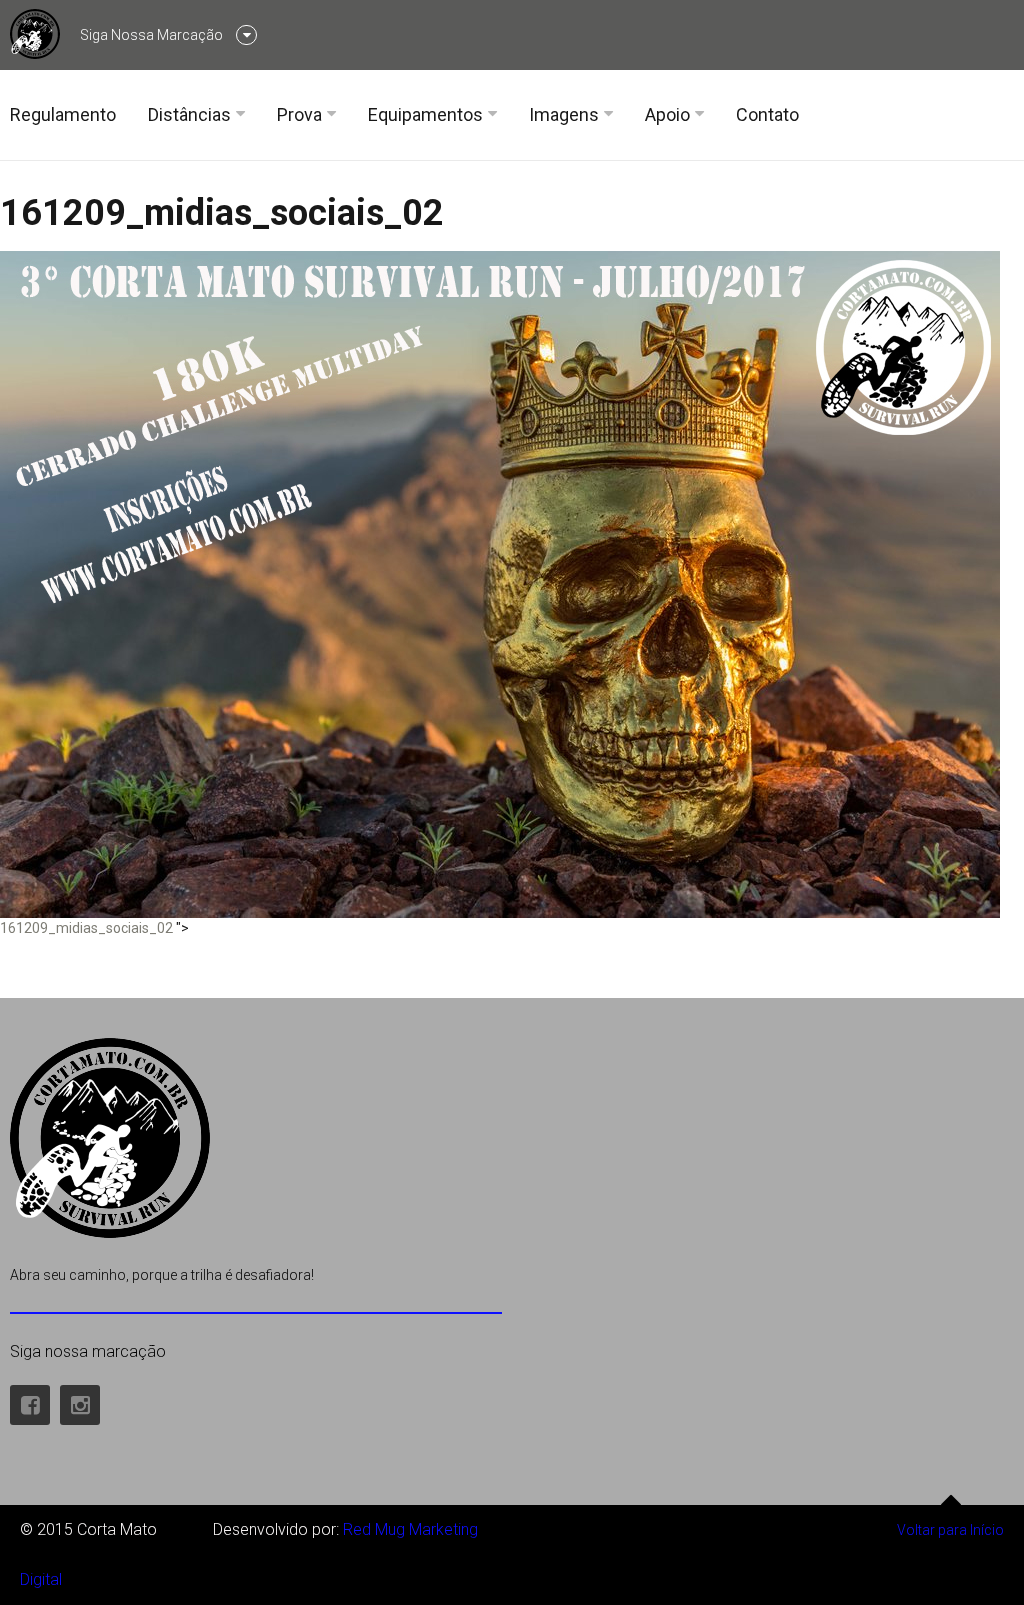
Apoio (667, 114)
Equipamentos (425, 114)
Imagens (564, 114)
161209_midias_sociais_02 (222, 213)
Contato (767, 114)
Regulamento (63, 114)
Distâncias (189, 114)
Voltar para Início (950, 1530)
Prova (299, 114)
